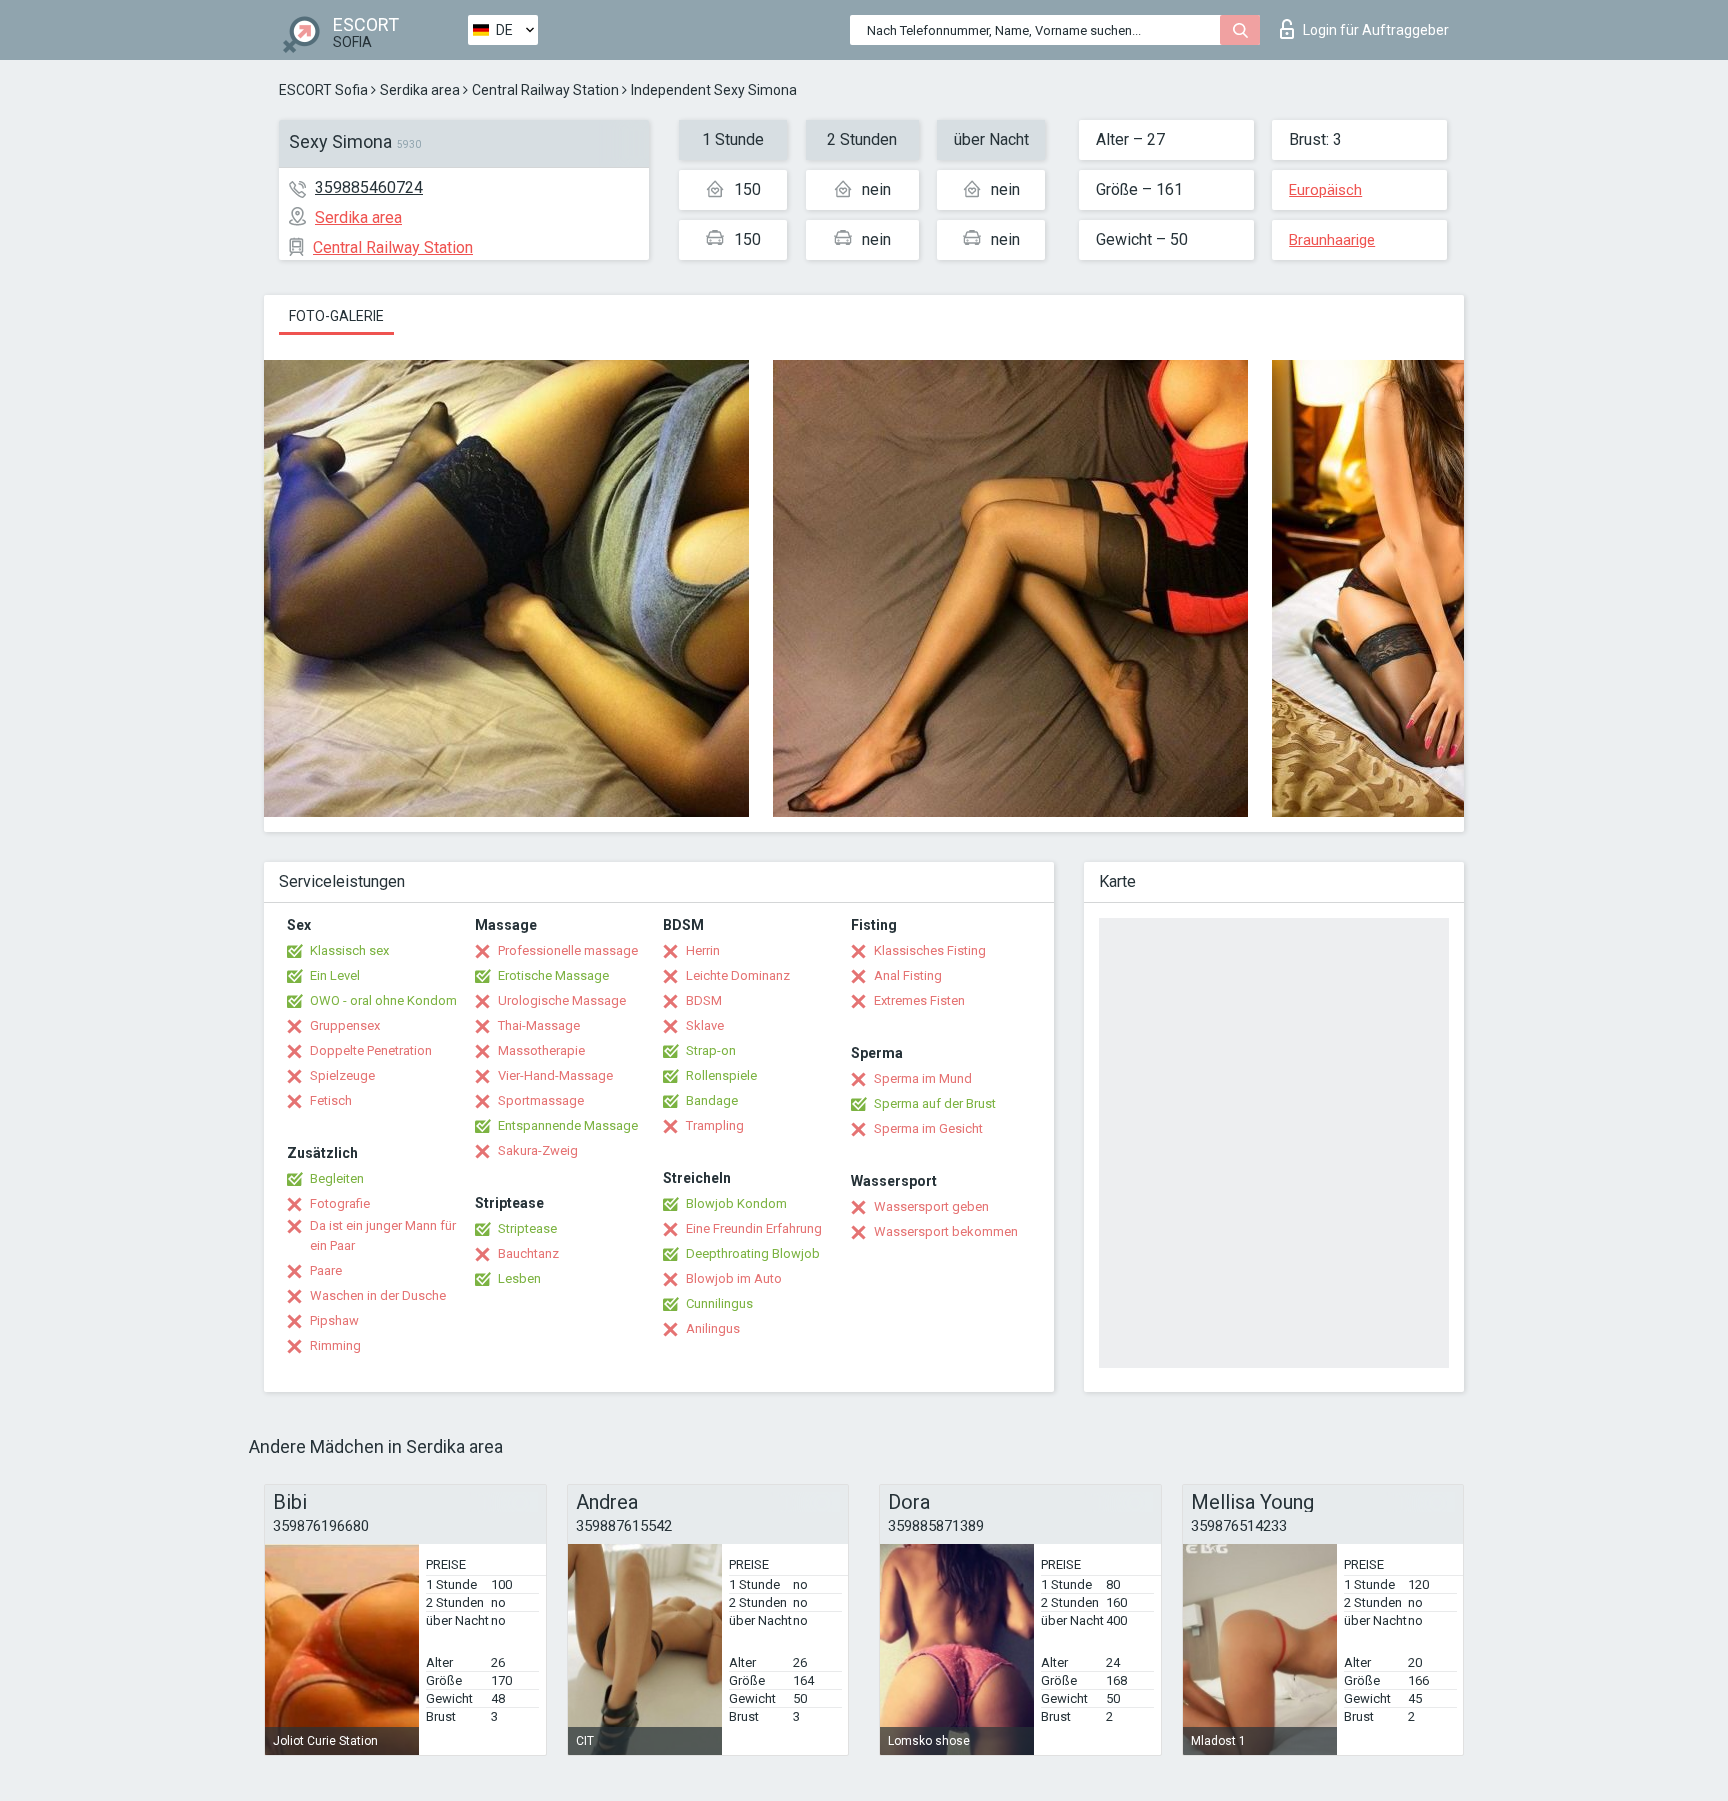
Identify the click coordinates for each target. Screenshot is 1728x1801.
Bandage (712, 1100)
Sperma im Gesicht (928, 1128)
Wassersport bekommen (946, 1231)
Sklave (705, 1025)
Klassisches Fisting (930, 950)
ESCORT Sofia (323, 90)
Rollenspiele (721, 1075)
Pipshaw (334, 1320)
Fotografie (340, 1203)
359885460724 (369, 187)
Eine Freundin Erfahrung (754, 1228)
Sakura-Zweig (538, 1150)
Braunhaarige (1332, 240)
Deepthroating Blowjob (753, 1253)
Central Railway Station (545, 90)
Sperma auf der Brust (935, 1103)
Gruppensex (345, 1025)
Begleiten (337, 1178)
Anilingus (713, 1328)
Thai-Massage (539, 1025)
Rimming (335, 1345)
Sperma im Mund (923, 1078)
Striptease (527, 1228)
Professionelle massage (568, 950)
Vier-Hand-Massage (555, 1075)
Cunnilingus (719, 1303)
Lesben (519, 1278)
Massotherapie (541, 1050)
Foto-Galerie (336, 316)
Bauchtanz (528, 1253)
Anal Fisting (908, 975)
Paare (326, 1270)
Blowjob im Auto (734, 1278)
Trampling (715, 1125)
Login (1376, 30)
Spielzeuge (342, 1075)
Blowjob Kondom (736, 1203)
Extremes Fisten (919, 1000)
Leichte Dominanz (738, 975)
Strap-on (711, 1050)
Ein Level (335, 975)
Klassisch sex (349, 950)
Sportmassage (541, 1100)
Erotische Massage (553, 975)
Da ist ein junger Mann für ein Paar (383, 1235)
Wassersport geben (931, 1206)
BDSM (704, 1000)
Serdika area (420, 90)
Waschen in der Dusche (378, 1295)
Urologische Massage (562, 1000)
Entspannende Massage (568, 1125)
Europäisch (1325, 190)
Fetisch (331, 1100)
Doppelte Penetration (371, 1050)
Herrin (703, 950)
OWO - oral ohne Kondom (383, 1000)
